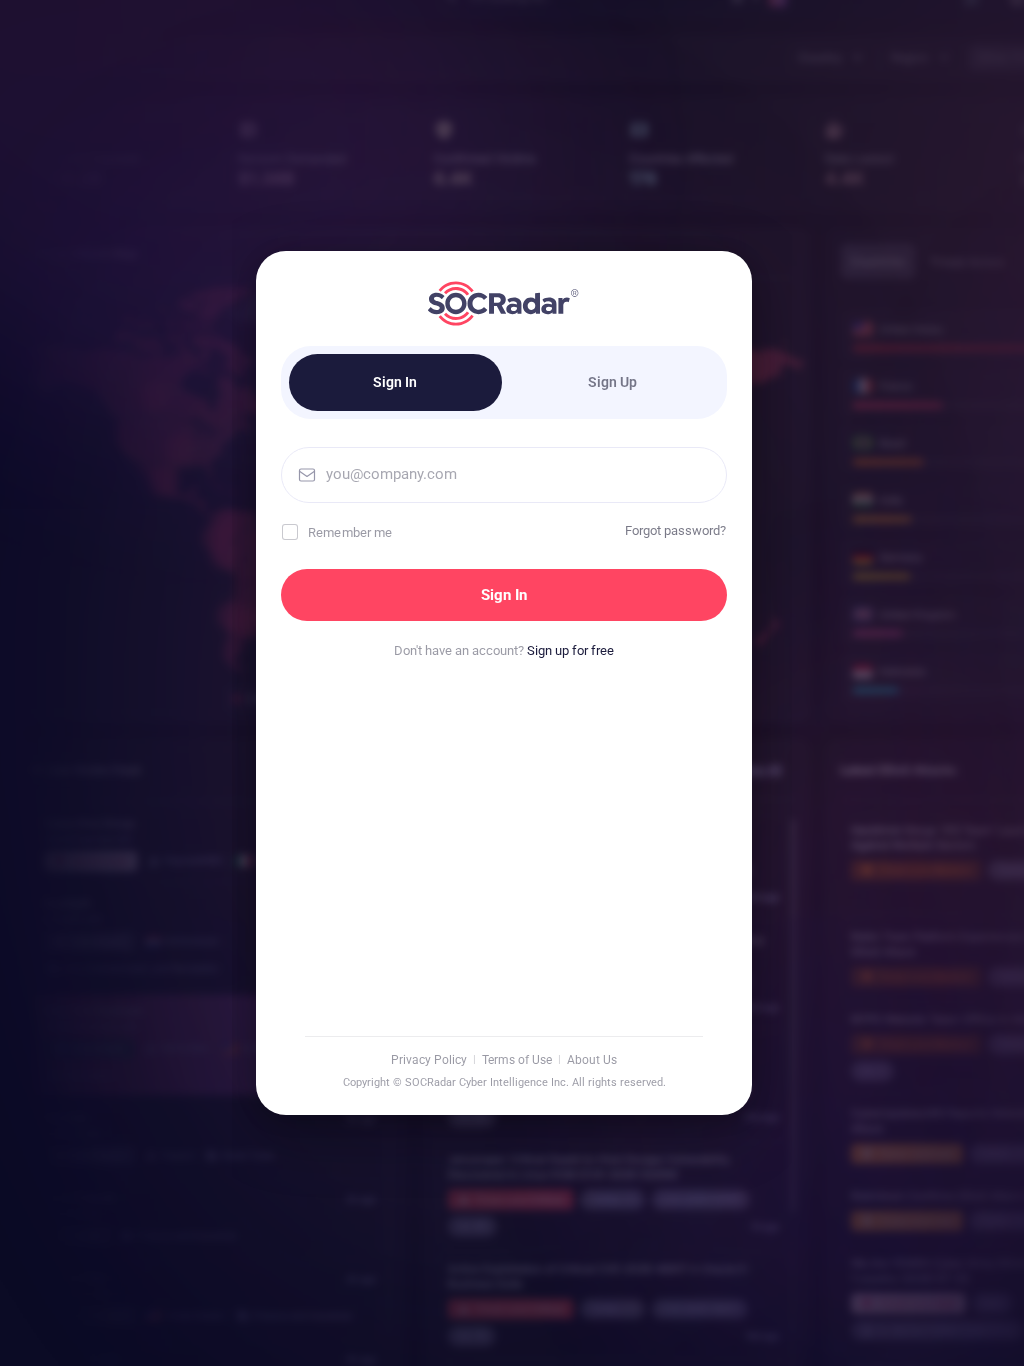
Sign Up (612, 382)
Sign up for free (570, 650)
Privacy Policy (429, 1060)
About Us (592, 1060)
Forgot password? (675, 530)
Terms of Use (517, 1060)
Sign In (395, 382)
